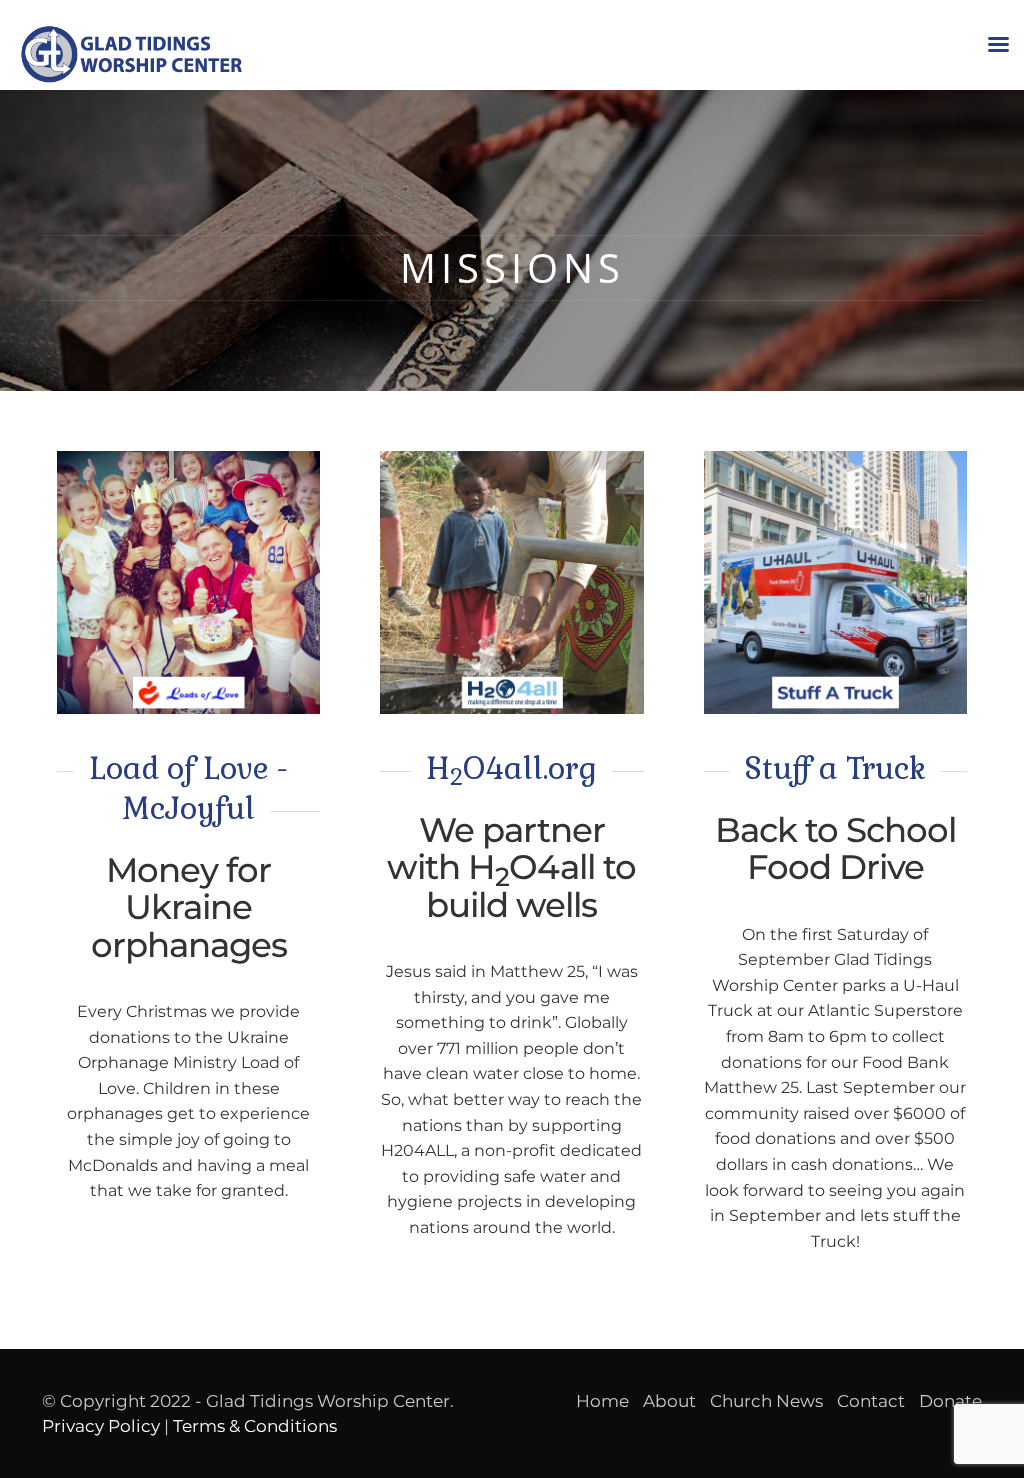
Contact (871, 1401)
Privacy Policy (101, 1426)
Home (602, 1401)
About (669, 1401)
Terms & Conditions (255, 1426)
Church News (766, 1401)
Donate (950, 1401)
